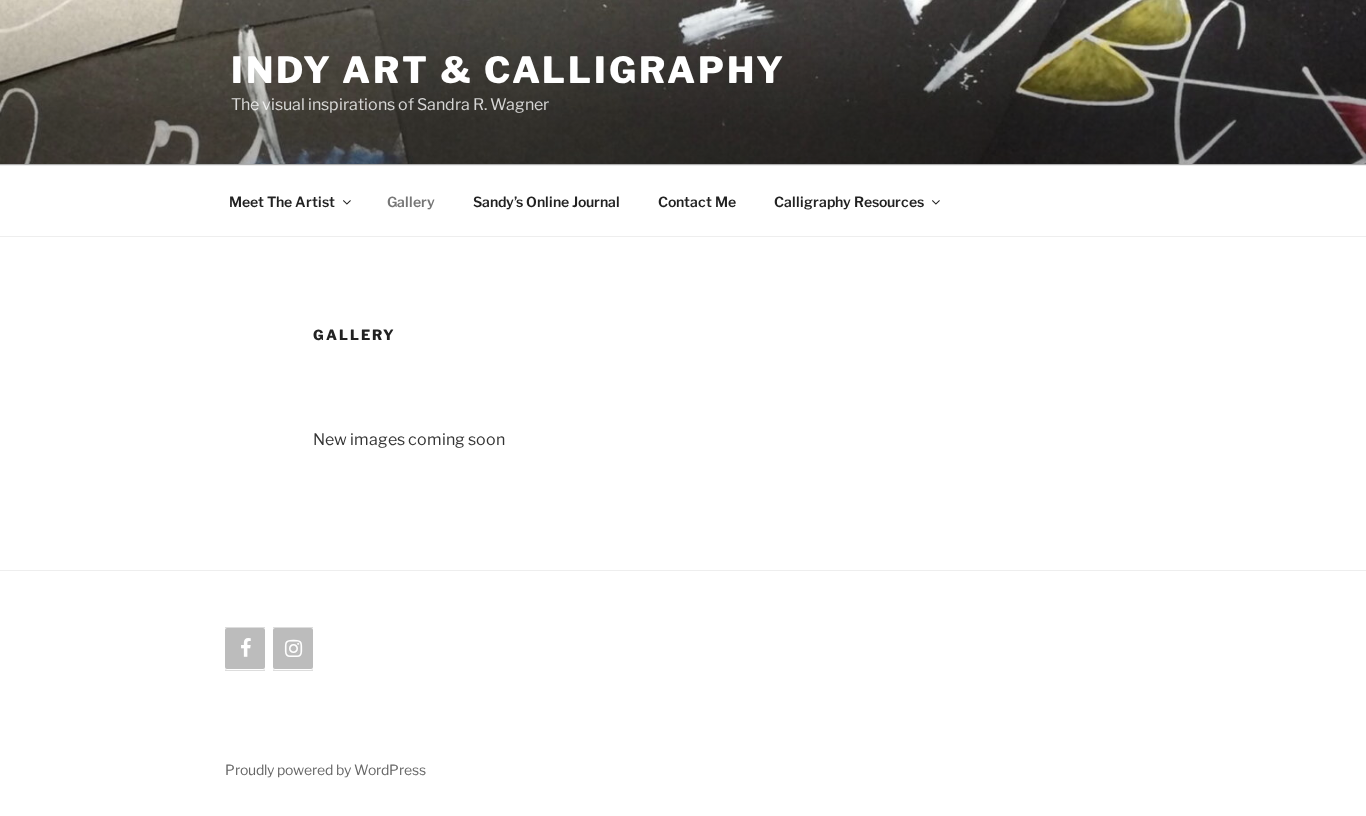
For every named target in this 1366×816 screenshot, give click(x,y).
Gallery (411, 201)
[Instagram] (293, 649)
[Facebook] (245, 649)
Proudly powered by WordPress (325, 769)
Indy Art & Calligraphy (508, 70)
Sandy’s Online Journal (546, 201)
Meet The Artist (282, 201)
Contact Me (697, 201)
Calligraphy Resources (849, 201)
